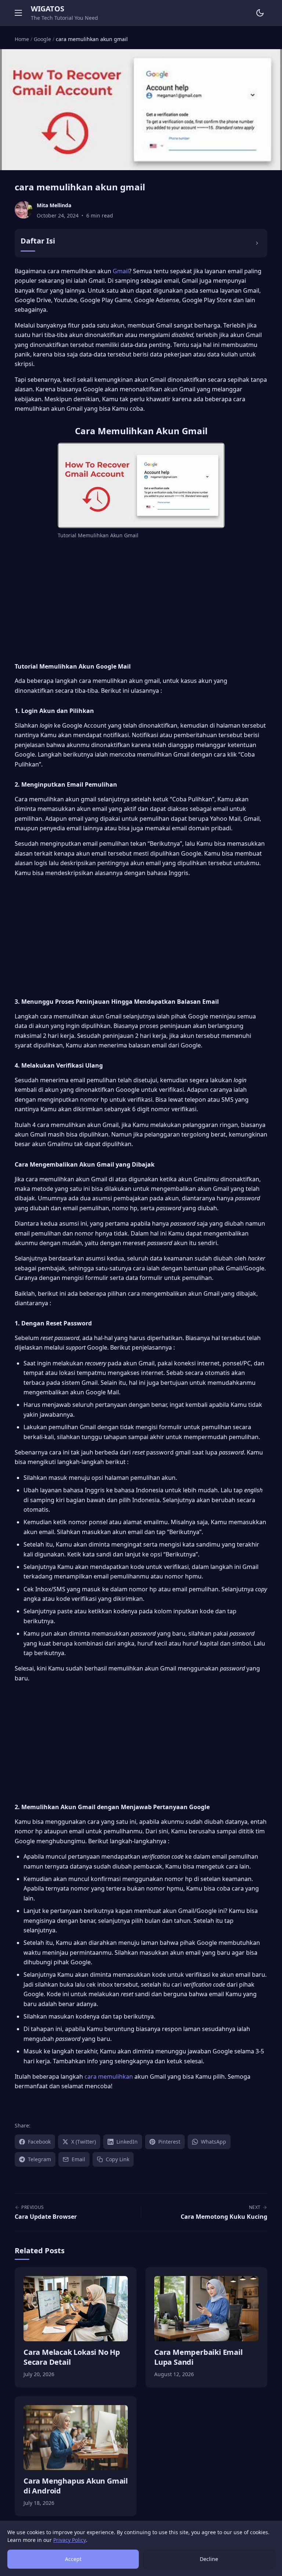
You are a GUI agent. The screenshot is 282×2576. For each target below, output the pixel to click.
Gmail (121, 271)
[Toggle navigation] (18, 13)
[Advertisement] (141, 600)
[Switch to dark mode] (260, 13)
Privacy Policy (70, 2540)
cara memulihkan (108, 2076)
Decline (209, 2559)
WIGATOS (47, 9)
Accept (73, 2559)
